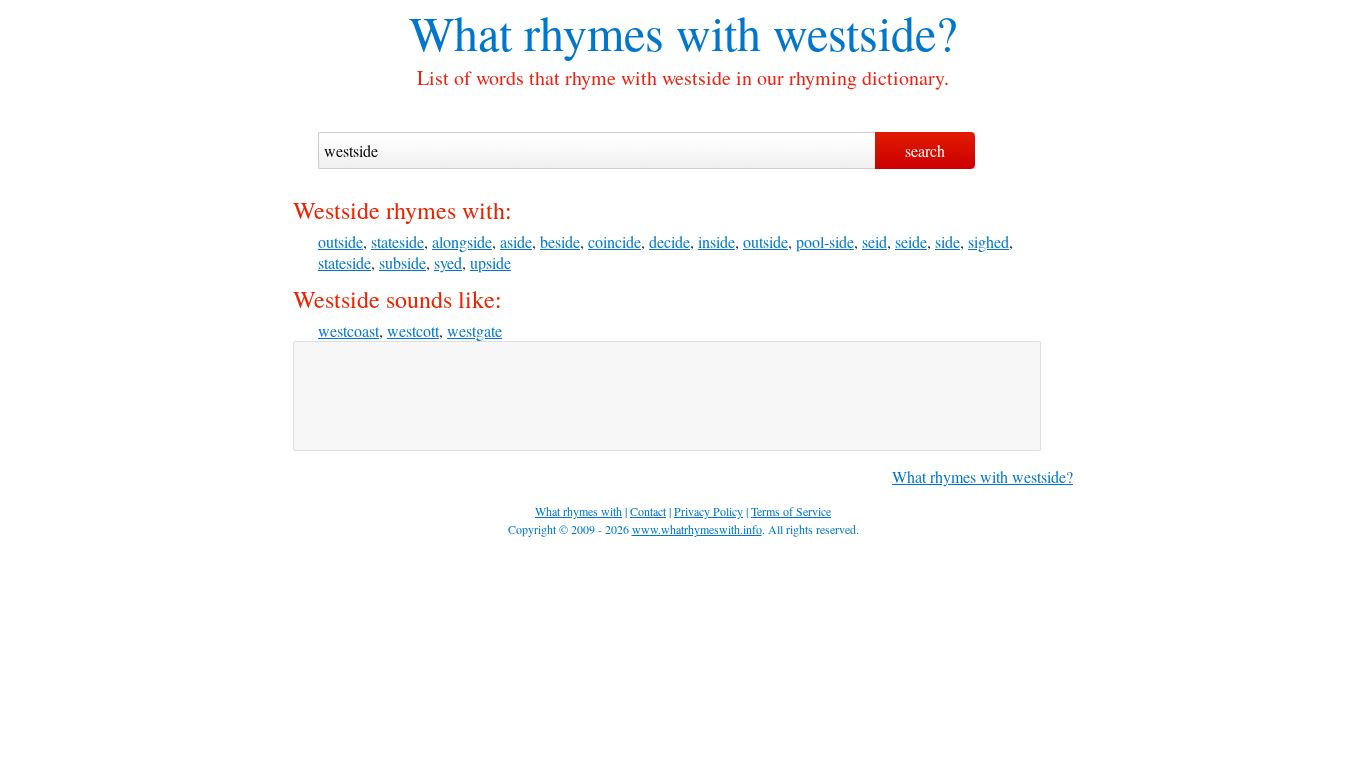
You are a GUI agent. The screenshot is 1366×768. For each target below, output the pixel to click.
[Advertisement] (667, 396)
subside (402, 262)
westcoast (348, 330)
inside (716, 241)
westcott (413, 330)
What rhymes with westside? (982, 476)
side (947, 241)
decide (669, 241)
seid (874, 241)
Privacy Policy (708, 511)
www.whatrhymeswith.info (697, 529)
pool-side (825, 241)
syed (448, 262)
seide (911, 241)
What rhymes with (585, 32)
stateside (397, 241)
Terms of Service (791, 511)
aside (516, 241)
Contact (648, 511)
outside (340, 241)
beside (560, 241)
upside (490, 262)
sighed (988, 241)
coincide (614, 241)
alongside (462, 241)
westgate (474, 330)
